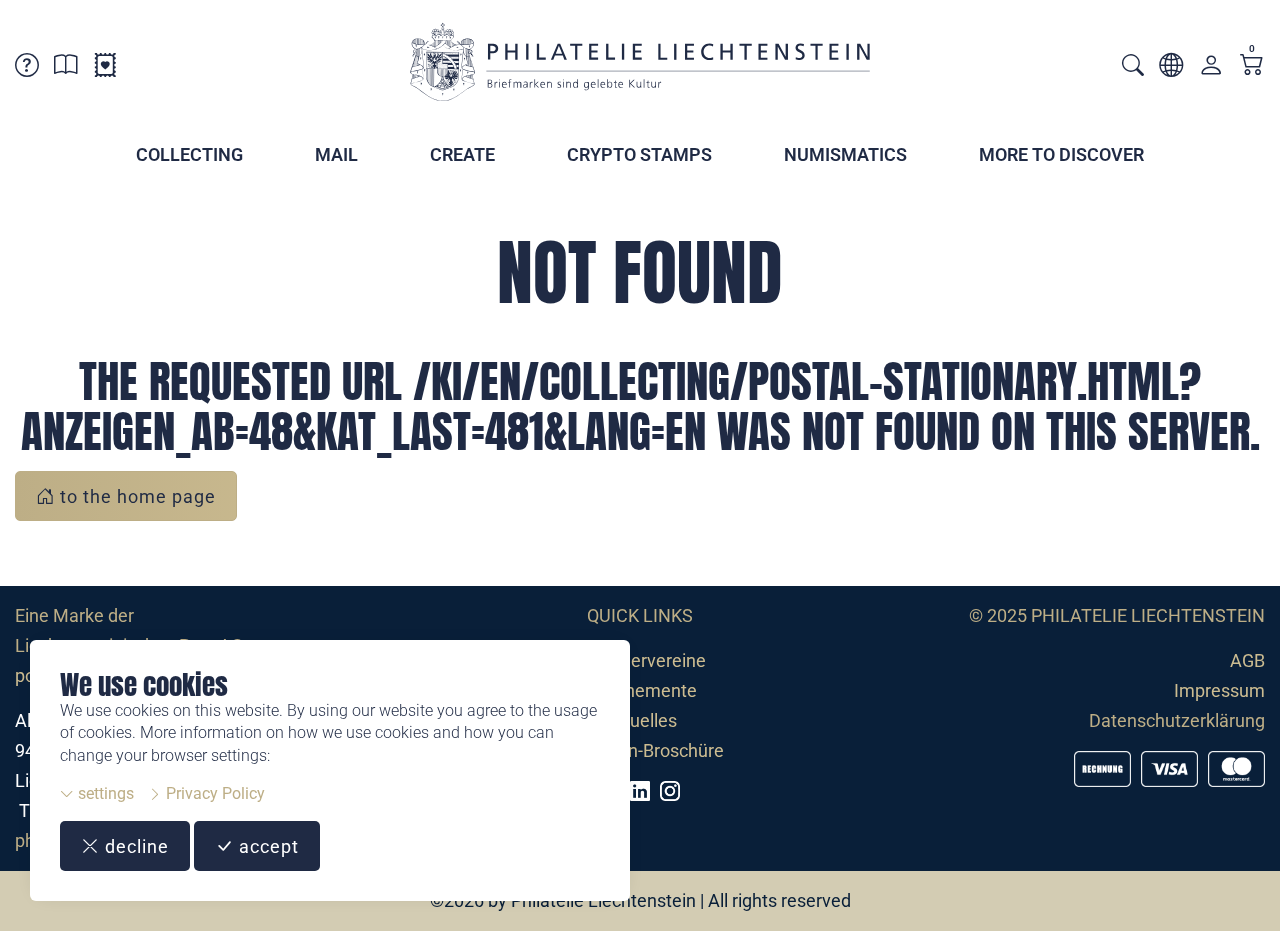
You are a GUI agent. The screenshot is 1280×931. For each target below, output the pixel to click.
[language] (1171, 68)
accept (266, 846)
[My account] (1211, 69)
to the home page (135, 496)
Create (462, 154)
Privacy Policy (213, 793)
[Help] (27, 68)
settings (104, 793)
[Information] (66, 68)
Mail (336, 154)
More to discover (1061, 154)
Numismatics (845, 154)
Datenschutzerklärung (1177, 720)
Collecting (189, 154)
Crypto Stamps (639, 154)
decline (134, 846)
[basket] (1252, 66)
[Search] (1133, 67)
